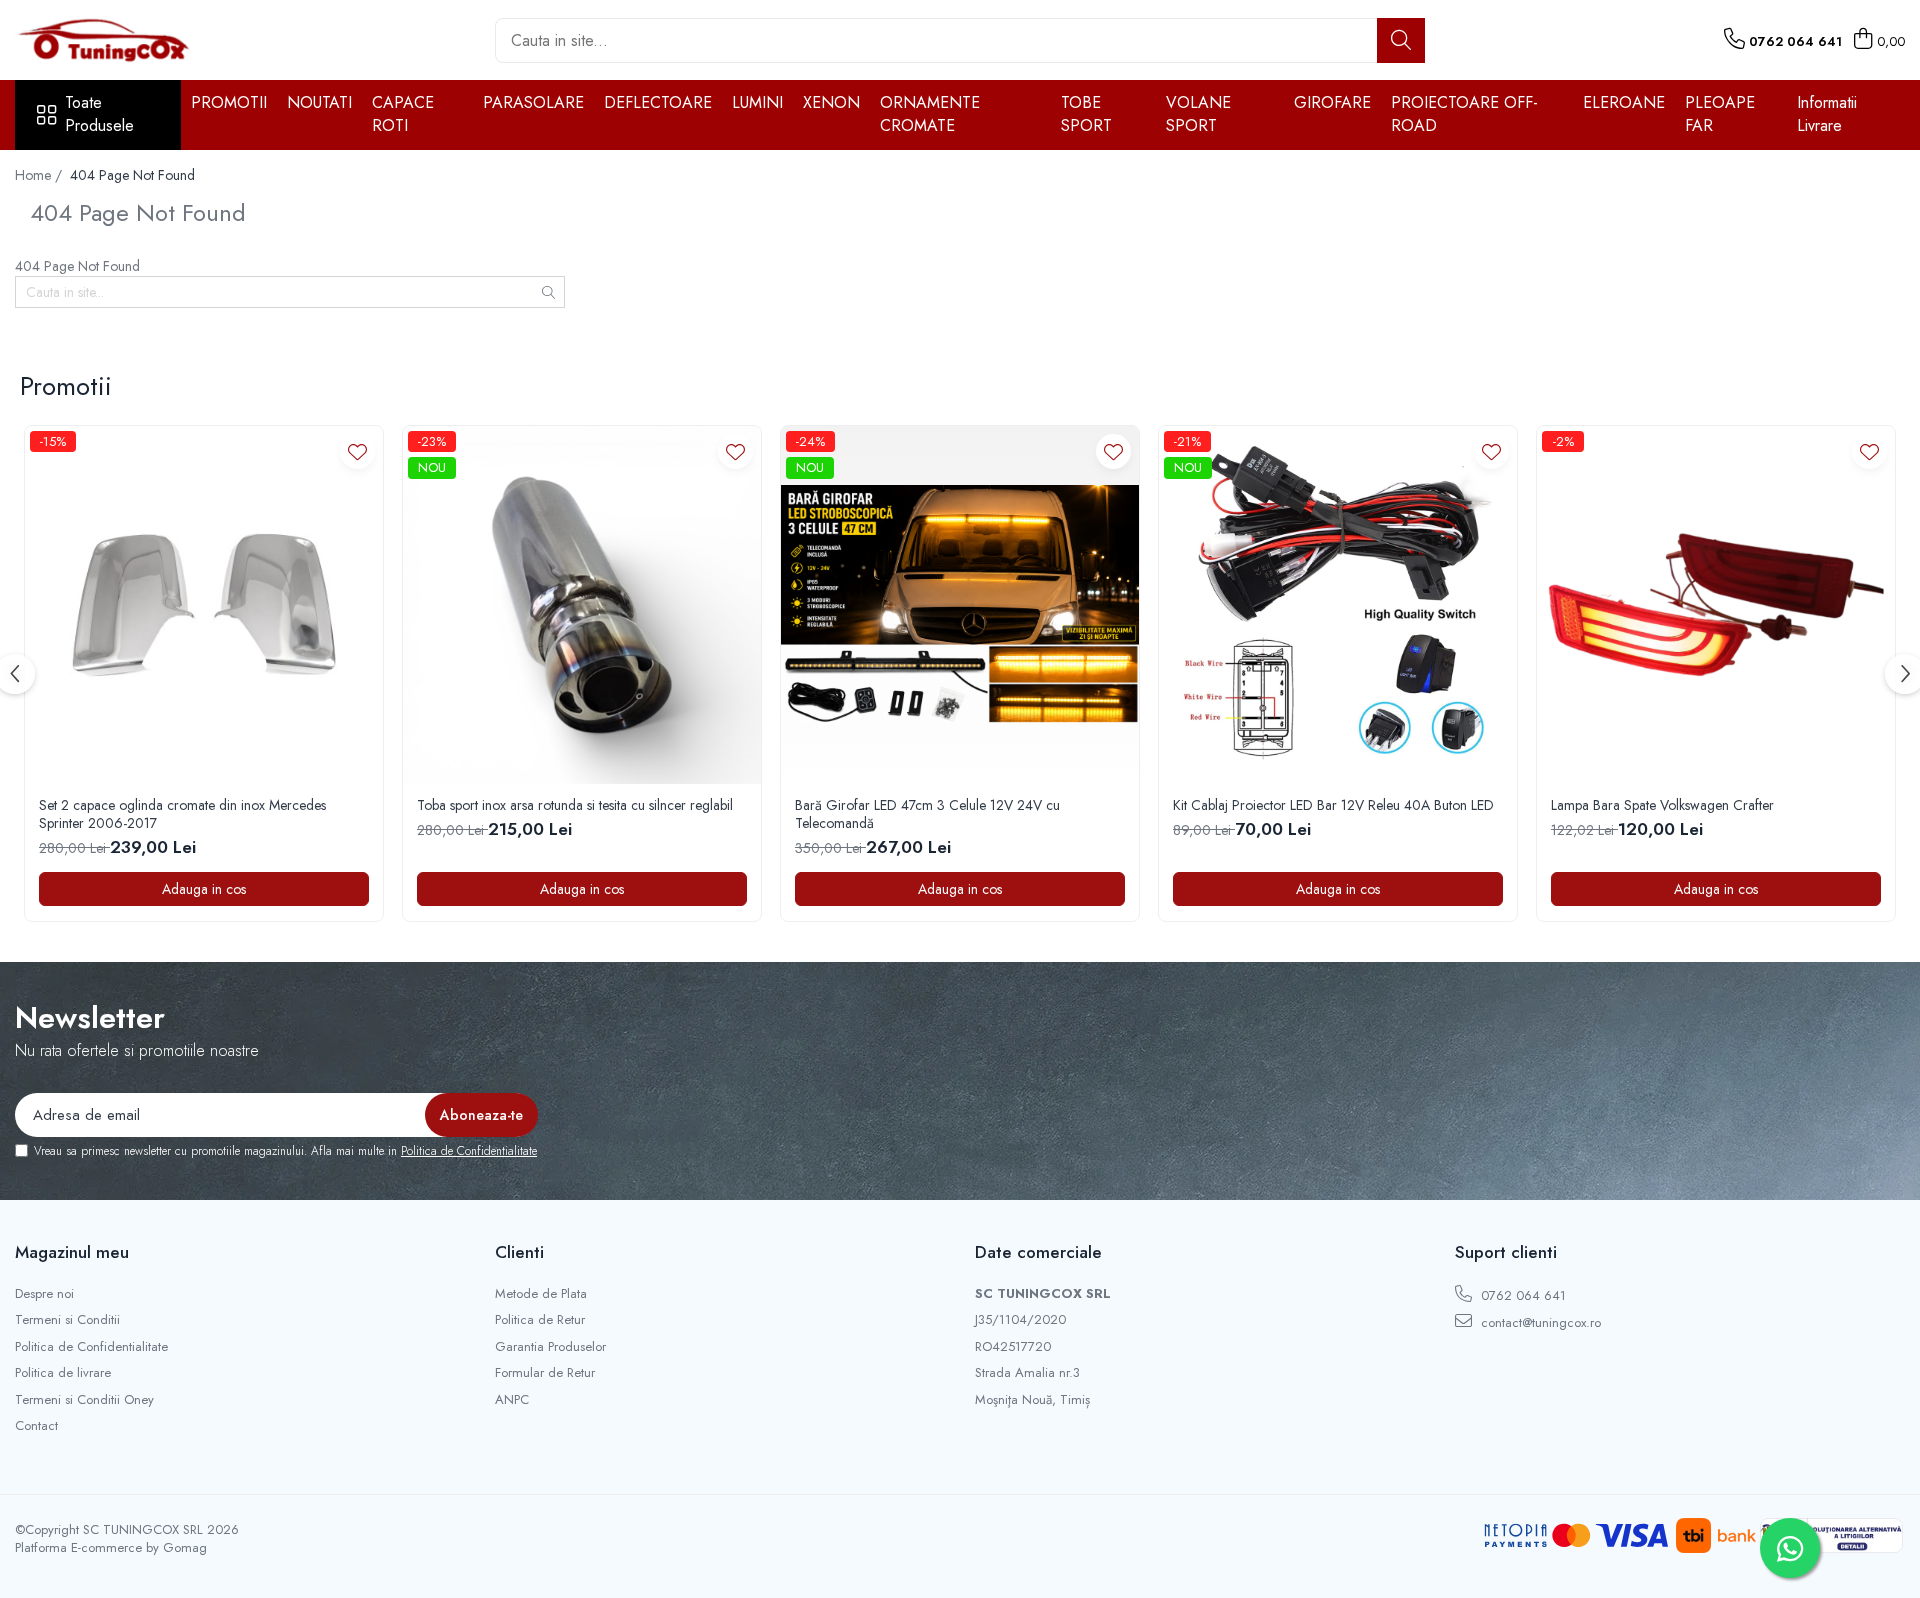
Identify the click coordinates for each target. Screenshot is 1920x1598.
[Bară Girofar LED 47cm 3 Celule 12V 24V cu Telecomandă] (960, 605)
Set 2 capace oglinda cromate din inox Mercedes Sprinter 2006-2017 (182, 814)
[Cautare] (1401, 40)
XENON (831, 102)
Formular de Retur (545, 1373)
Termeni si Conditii (67, 1320)
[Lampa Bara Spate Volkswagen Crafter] (1716, 605)
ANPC (512, 1400)
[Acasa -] (115, 40)
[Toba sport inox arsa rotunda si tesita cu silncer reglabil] (582, 605)
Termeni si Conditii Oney (84, 1400)
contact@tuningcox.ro (1539, 1322)
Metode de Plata (541, 1294)
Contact (36, 1426)
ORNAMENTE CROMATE (930, 114)
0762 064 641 (1521, 1295)
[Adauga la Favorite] (357, 451)
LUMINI (757, 102)
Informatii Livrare (1827, 114)
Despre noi (44, 1294)
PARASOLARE (533, 102)
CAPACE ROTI (403, 114)
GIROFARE (1332, 102)
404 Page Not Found (132, 175)
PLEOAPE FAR (1720, 114)
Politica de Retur (540, 1320)
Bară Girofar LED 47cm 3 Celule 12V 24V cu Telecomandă (927, 814)
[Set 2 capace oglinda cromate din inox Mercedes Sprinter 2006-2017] (204, 605)
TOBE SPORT (1086, 114)
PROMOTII (229, 102)
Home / (40, 175)
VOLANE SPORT (1198, 114)
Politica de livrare (63, 1373)
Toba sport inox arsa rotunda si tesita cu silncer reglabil (575, 805)
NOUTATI (319, 102)
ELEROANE (1624, 102)
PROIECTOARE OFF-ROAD (1464, 114)
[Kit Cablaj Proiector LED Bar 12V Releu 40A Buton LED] (1338, 605)
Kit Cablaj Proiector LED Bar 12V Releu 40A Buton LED (1333, 805)
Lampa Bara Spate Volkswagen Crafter (1662, 805)
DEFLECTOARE (658, 102)
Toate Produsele (99, 114)
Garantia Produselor (550, 1347)
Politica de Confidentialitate (469, 1151)
